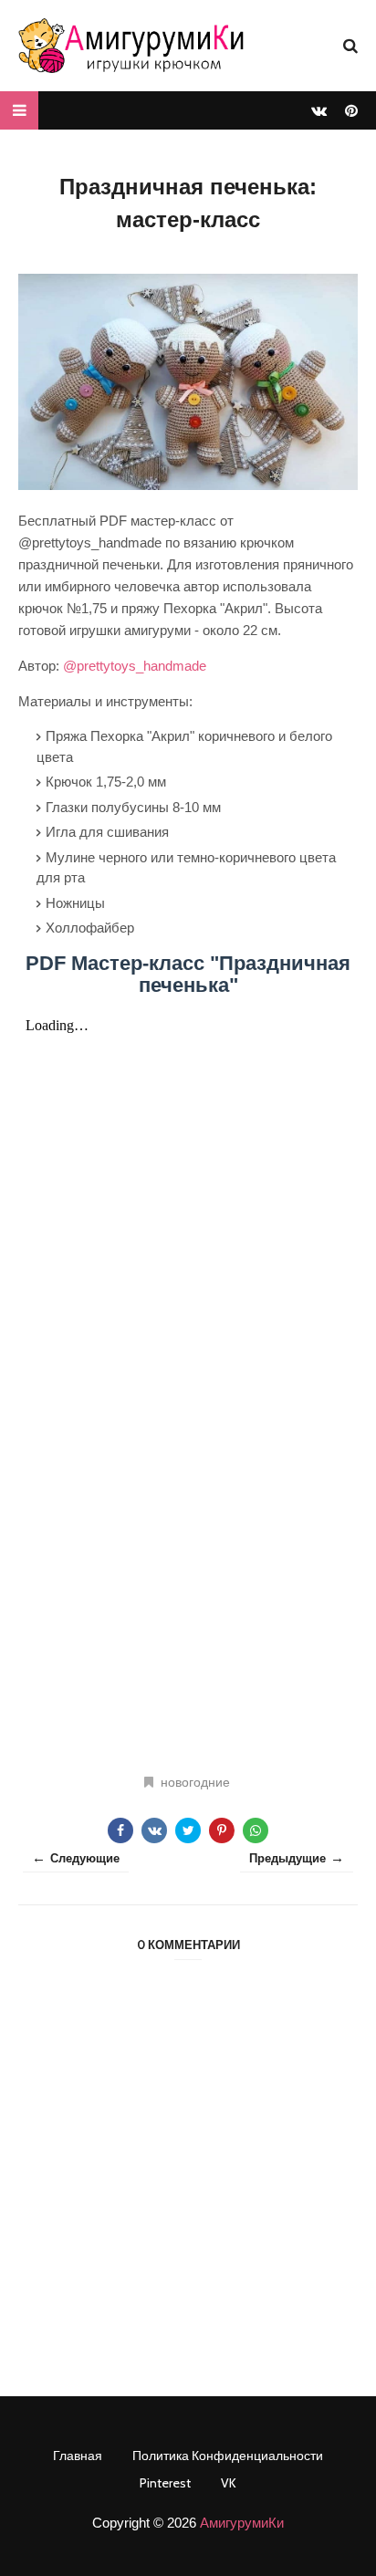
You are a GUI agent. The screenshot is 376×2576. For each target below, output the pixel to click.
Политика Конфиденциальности (228, 2456)
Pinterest (165, 2483)
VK (229, 2483)
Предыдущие (287, 1858)
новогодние (195, 1782)
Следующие (85, 1858)
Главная (78, 2456)
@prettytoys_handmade (135, 666)
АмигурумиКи (242, 2523)
